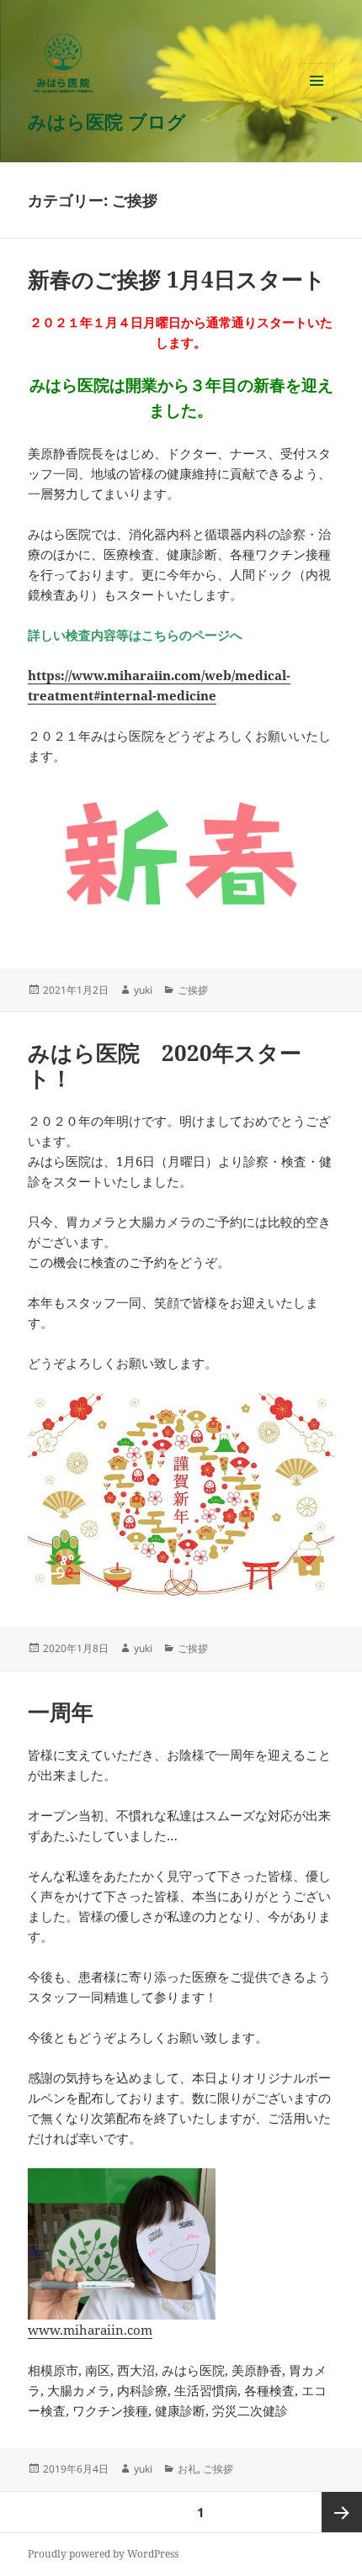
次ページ (342, 2512)
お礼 (188, 2469)
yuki (143, 990)
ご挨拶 (193, 990)
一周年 (61, 1712)
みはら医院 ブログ (107, 121)
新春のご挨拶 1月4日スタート (177, 279)
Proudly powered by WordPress (103, 2554)
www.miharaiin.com (90, 2330)
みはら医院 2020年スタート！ (165, 1065)
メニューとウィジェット (317, 98)
